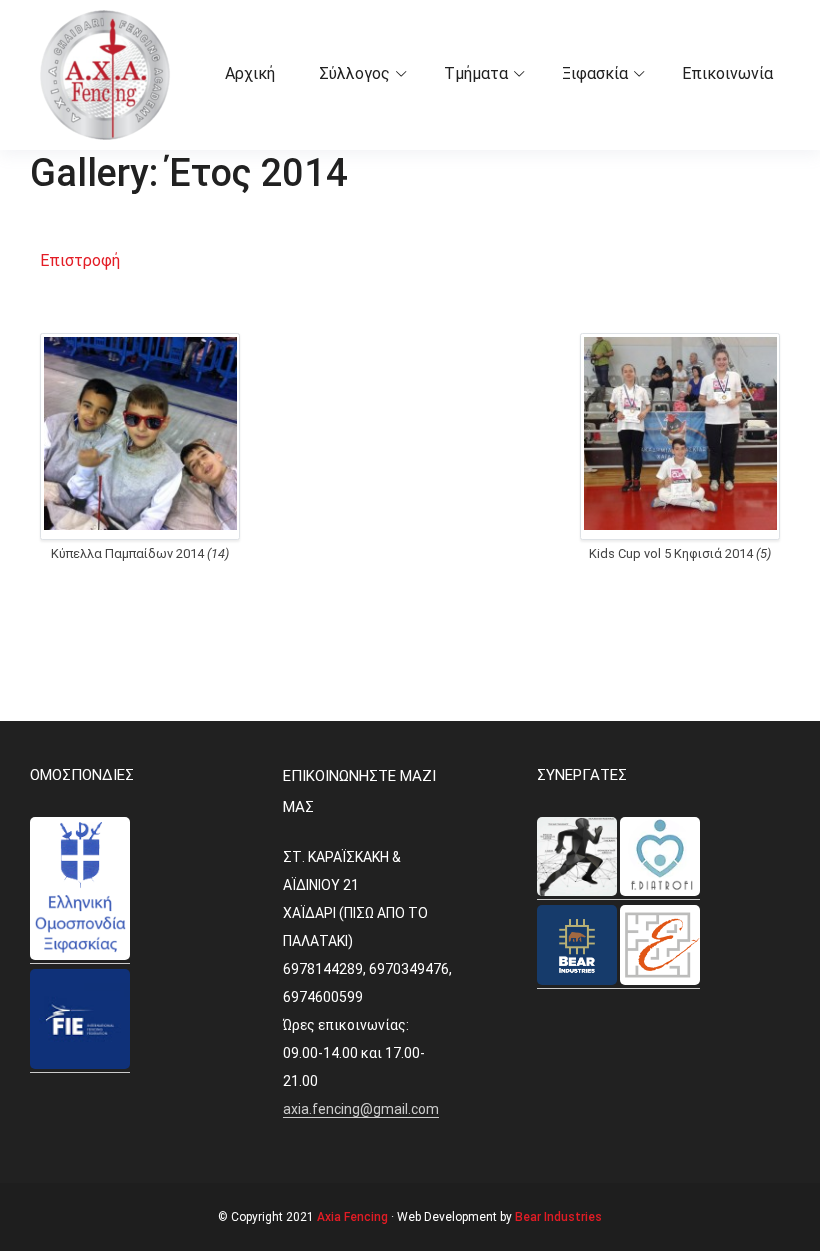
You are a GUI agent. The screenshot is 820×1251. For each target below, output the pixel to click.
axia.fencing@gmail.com (361, 1109)
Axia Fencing (352, 1217)
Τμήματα (476, 73)
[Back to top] (800, 1231)
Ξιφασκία (595, 73)
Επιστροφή (80, 260)
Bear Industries (558, 1217)
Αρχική (250, 73)
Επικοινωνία (727, 73)
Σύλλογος (354, 73)
